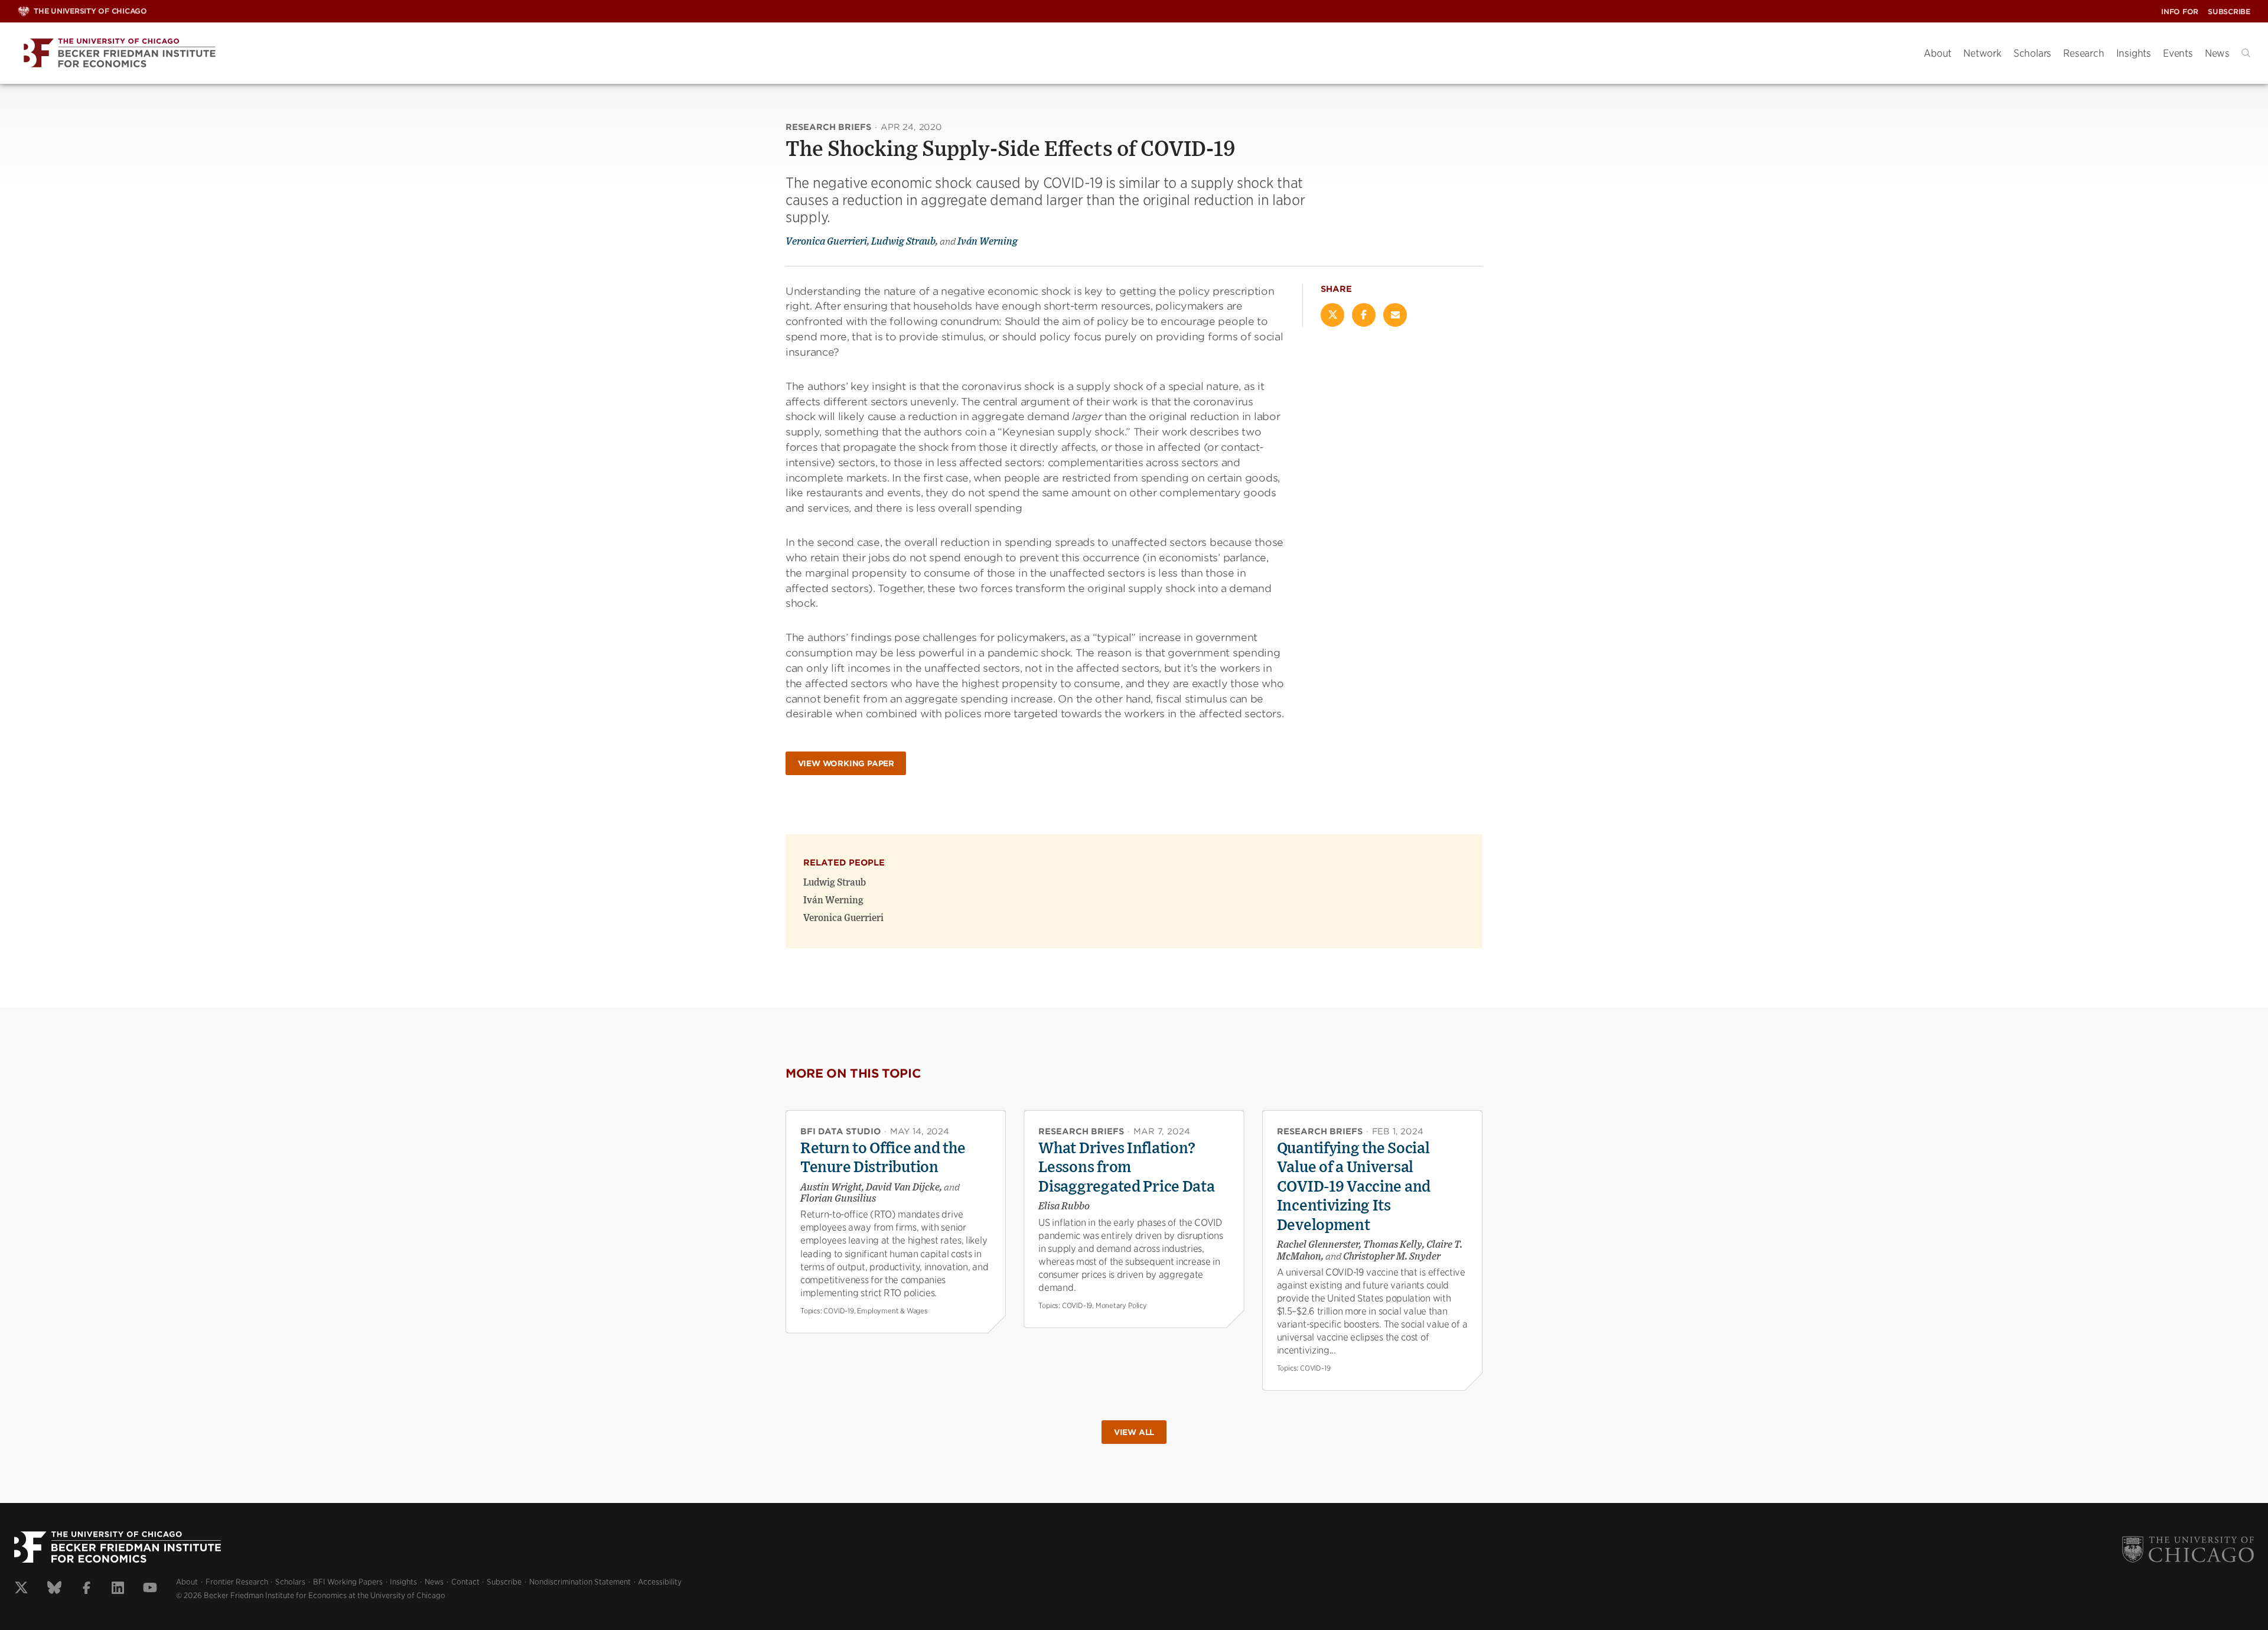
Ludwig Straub (903, 242)
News (2217, 53)
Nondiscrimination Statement (580, 1582)
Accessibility (660, 1582)
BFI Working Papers (348, 1582)
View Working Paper (846, 764)
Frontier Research (237, 1582)
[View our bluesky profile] (54, 1589)
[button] (2246, 53)
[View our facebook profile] (87, 1589)
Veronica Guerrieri (826, 242)
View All (1134, 1432)
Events (2178, 53)
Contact (465, 1582)
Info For (2180, 12)
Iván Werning (988, 242)
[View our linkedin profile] (118, 1589)
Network (1982, 53)
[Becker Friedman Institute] (962, 53)
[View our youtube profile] (150, 1589)
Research (2083, 53)
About (1938, 53)
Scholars (2032, 53)
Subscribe (2229, 12)
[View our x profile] (21, 1589)
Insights (2134, 53)
